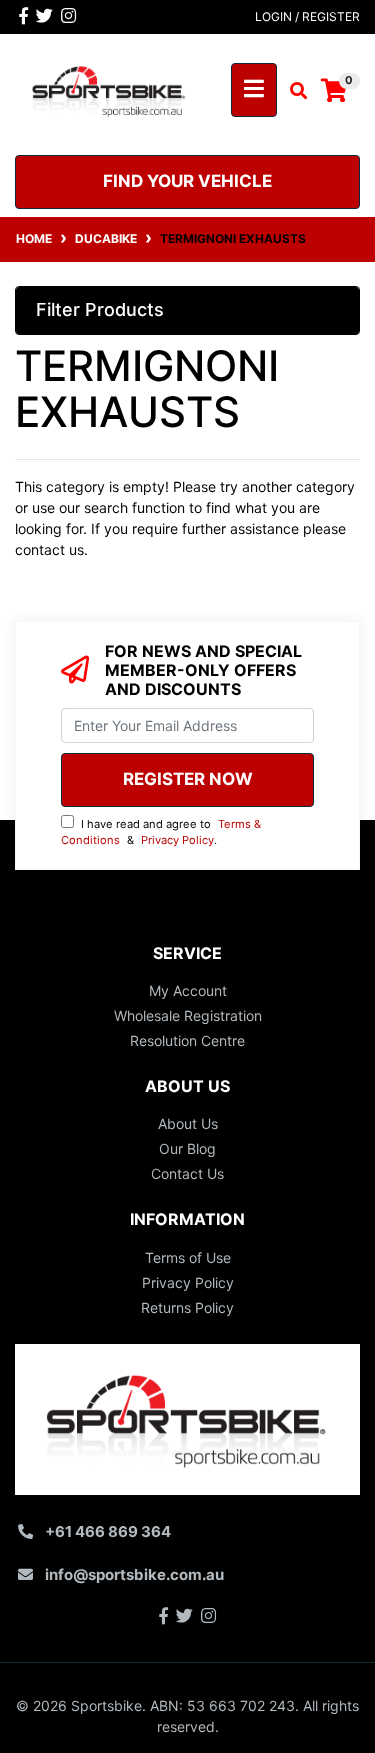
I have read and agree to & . (161, 832)
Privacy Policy (177, 840)
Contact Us (187, 1173)
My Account (188, 990)
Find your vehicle (187, 181)
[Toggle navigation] (254, 90)
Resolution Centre (187, 1040)
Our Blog (187, 1148)
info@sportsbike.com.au (134, 1574)
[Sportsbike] (109, 88)
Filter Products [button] (100, 309)
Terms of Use (188, 1257)
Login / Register (307, 16)
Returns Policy (187, 1307)
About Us (188, 1123)
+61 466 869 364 (108, 1531)
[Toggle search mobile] (292, 91)
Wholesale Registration (188, 1015)
